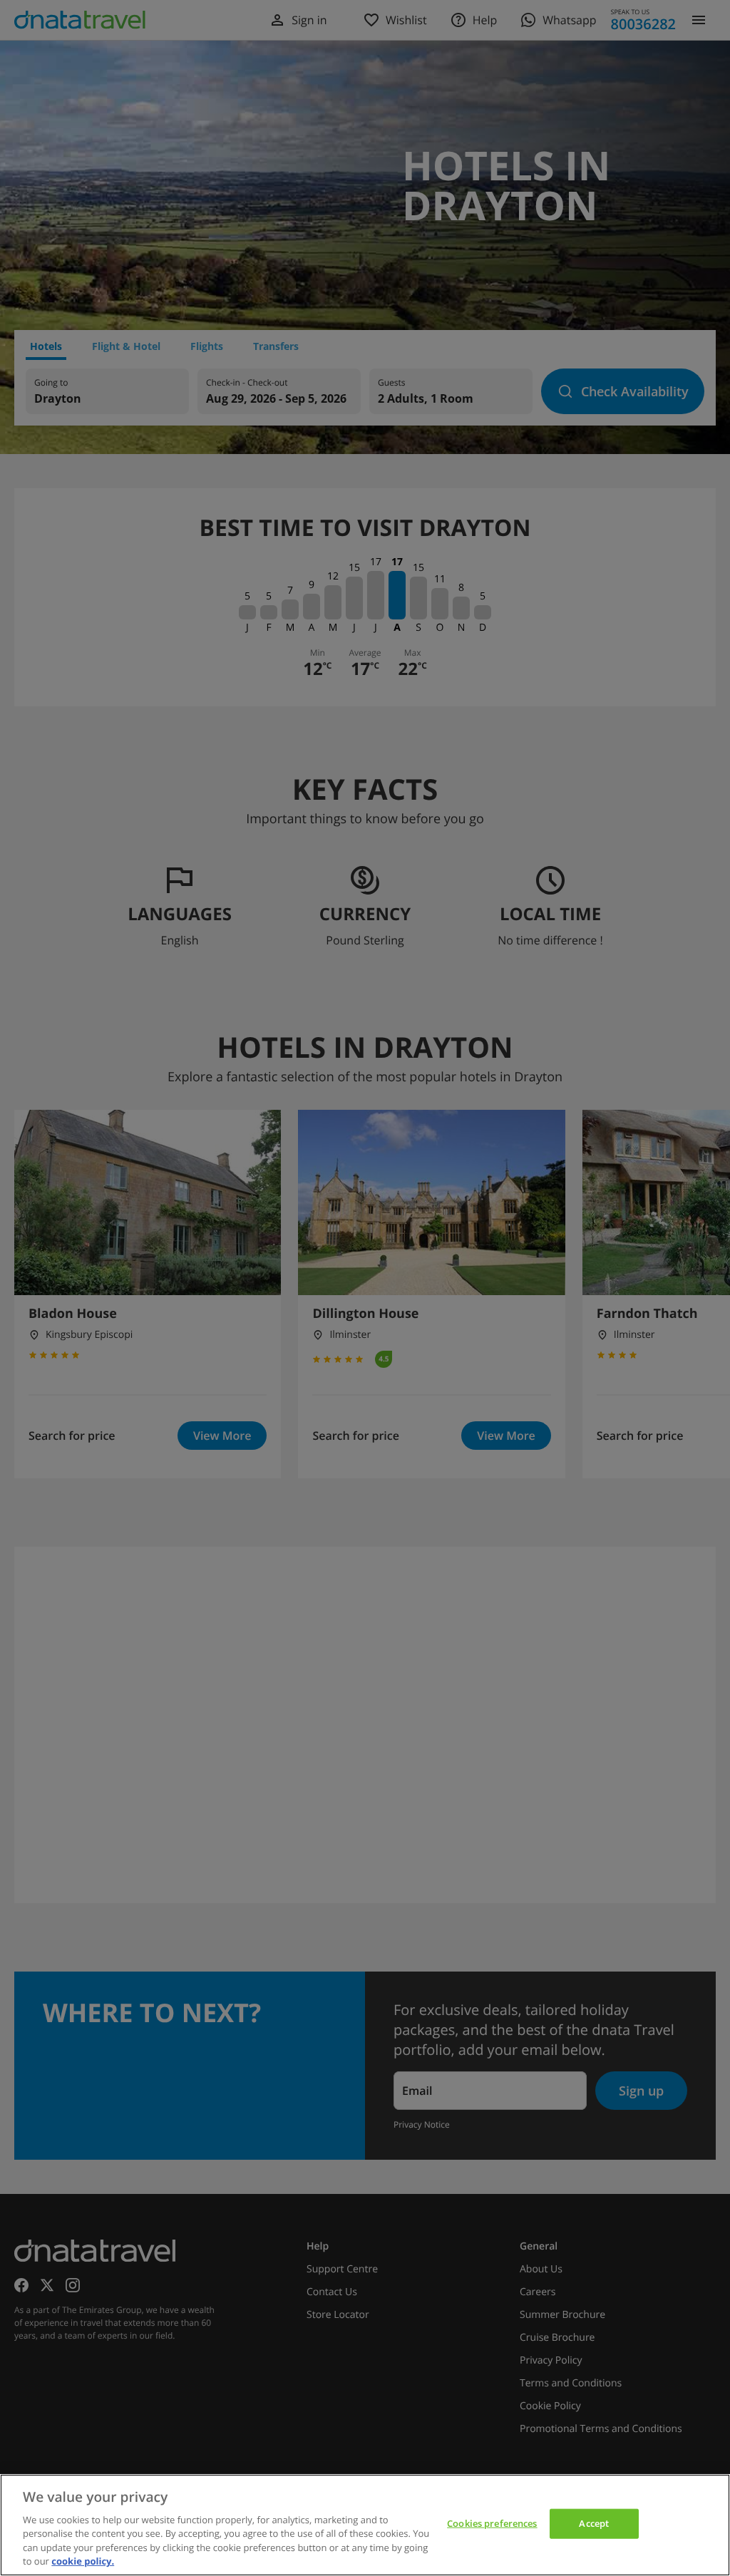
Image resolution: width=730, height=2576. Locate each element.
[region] (365, 2525)
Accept (594, 2523)
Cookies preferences (492, 2523)
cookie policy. (83, 2561)
